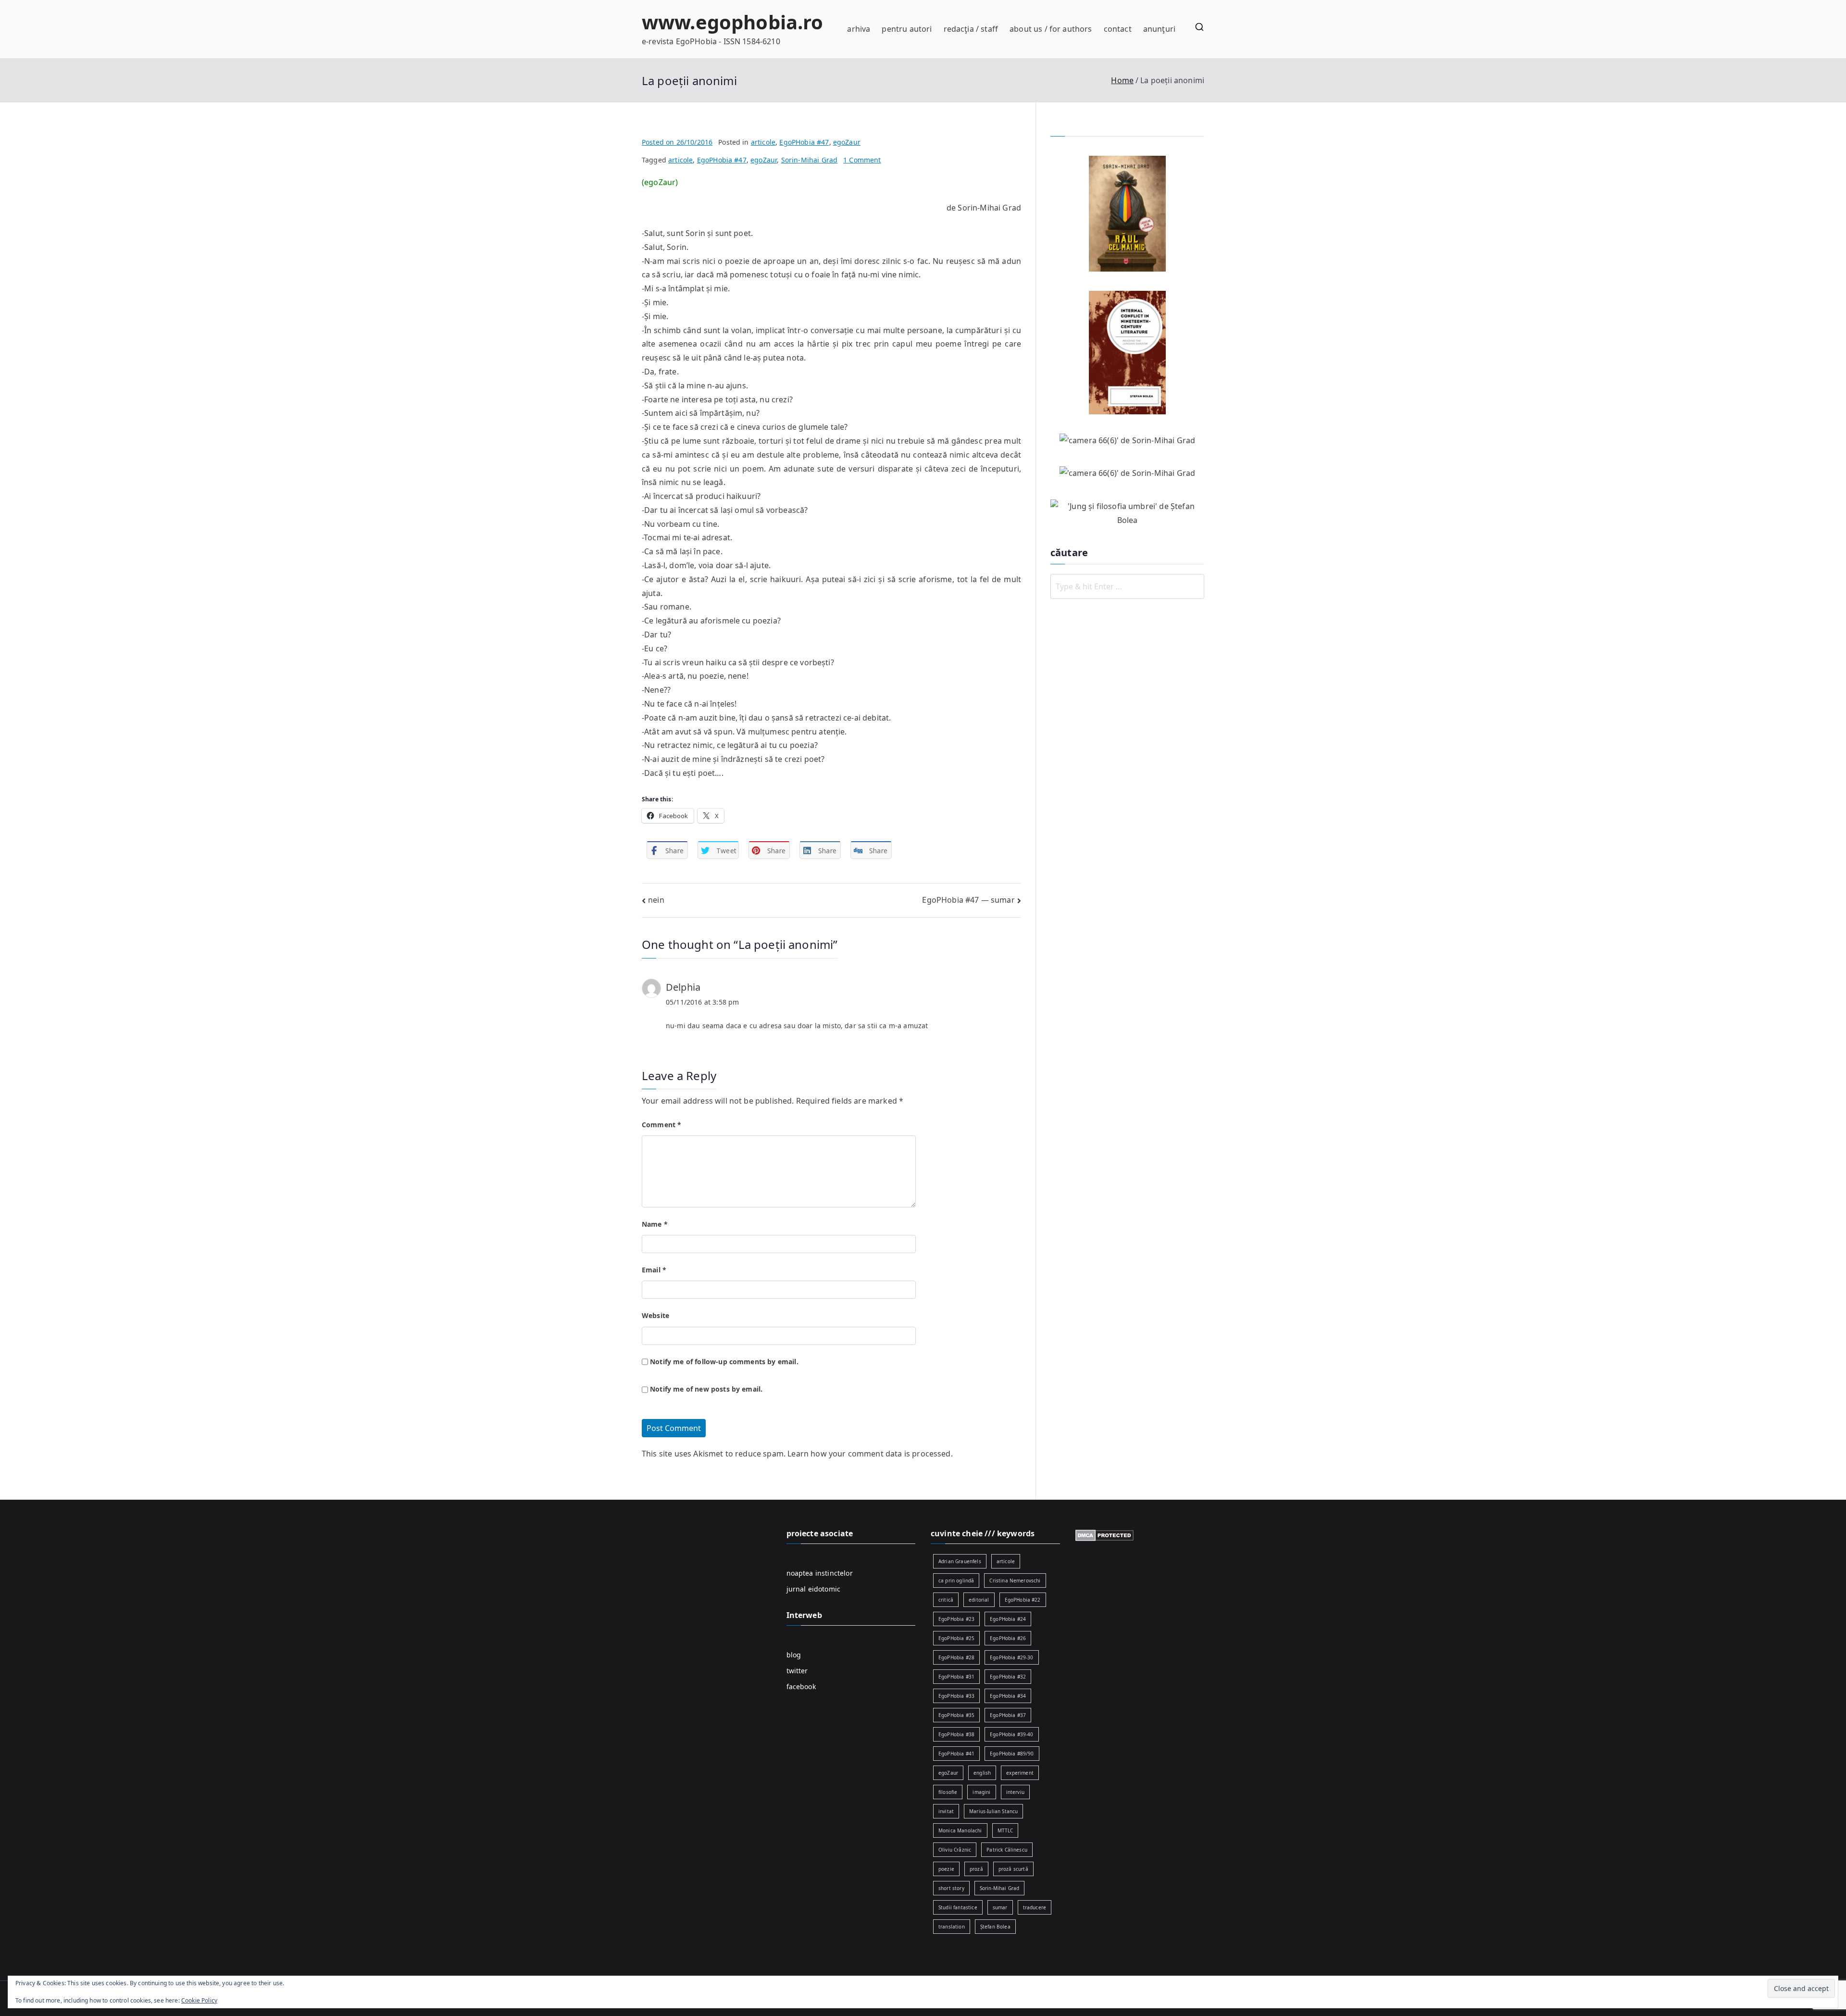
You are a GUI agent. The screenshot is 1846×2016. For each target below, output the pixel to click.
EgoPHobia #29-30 (1012, 1657)
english (982, 1773)
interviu (1015, 1792)
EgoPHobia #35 (956, 1715)
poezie (946, 1869)
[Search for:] (1127, 586)
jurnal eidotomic (814, 1589)
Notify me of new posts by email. (706, 1389)
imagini (981, 1792)
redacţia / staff (971, 29)
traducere (1035, 1907)
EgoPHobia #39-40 (1012, 1734)
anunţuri (1159, 29)
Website (655, 1315)
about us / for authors (1051, 29)
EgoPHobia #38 (956, 1734)
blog (794, 1655)
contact (1118, 29)
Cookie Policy (199, 2000)
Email (654, 1270)
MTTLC (1005, 1830)
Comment (661, 1125)
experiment (1020, 1773)
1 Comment (862, 160)
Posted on (677, 142)
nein (656, 900)
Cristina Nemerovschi (1015, 1580)
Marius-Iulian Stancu (993, 1811)
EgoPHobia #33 (956, 1696)
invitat (946, 1811)
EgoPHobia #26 (1008, 1638)
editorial (979, 1600)
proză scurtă (1013, 1869)
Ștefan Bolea (995, 1927)
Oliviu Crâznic (955, 1850)
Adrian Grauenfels (960, 1561)
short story (951, 1888)
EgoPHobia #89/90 (1012, 1754)
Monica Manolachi (960, 1830)
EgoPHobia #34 (1008, 1696)
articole (763, 142)
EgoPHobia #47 (804, 142)
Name (655, 1224)
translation (952, 1927)
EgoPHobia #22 (1023, 1600)
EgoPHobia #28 (956, 1657)
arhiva (859, 29)
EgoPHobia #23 (956, 1619)
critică (946, 1600)
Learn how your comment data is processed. (870, 1454)
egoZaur (847, 142)
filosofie (948, 1792)
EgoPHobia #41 (956, 1754)
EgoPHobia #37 (1008, 1715)
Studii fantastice (958, 1907)
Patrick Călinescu (1007, 1850)
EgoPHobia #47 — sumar (968, 900)
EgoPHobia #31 (956, 1677)
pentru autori (907, 29)
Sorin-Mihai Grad (810, 160)
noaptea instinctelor (820, 1573)
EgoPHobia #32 (1008, 1677)
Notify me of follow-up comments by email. (724, 1362)
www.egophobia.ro (733, 22)
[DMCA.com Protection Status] (1104, 1535)
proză (976, 1869)
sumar (1000, 1907)
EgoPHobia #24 (1008, 1619)
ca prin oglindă (956, 1580)
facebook (801, 1686)
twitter (797, 1671)
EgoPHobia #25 (956, 1638)
